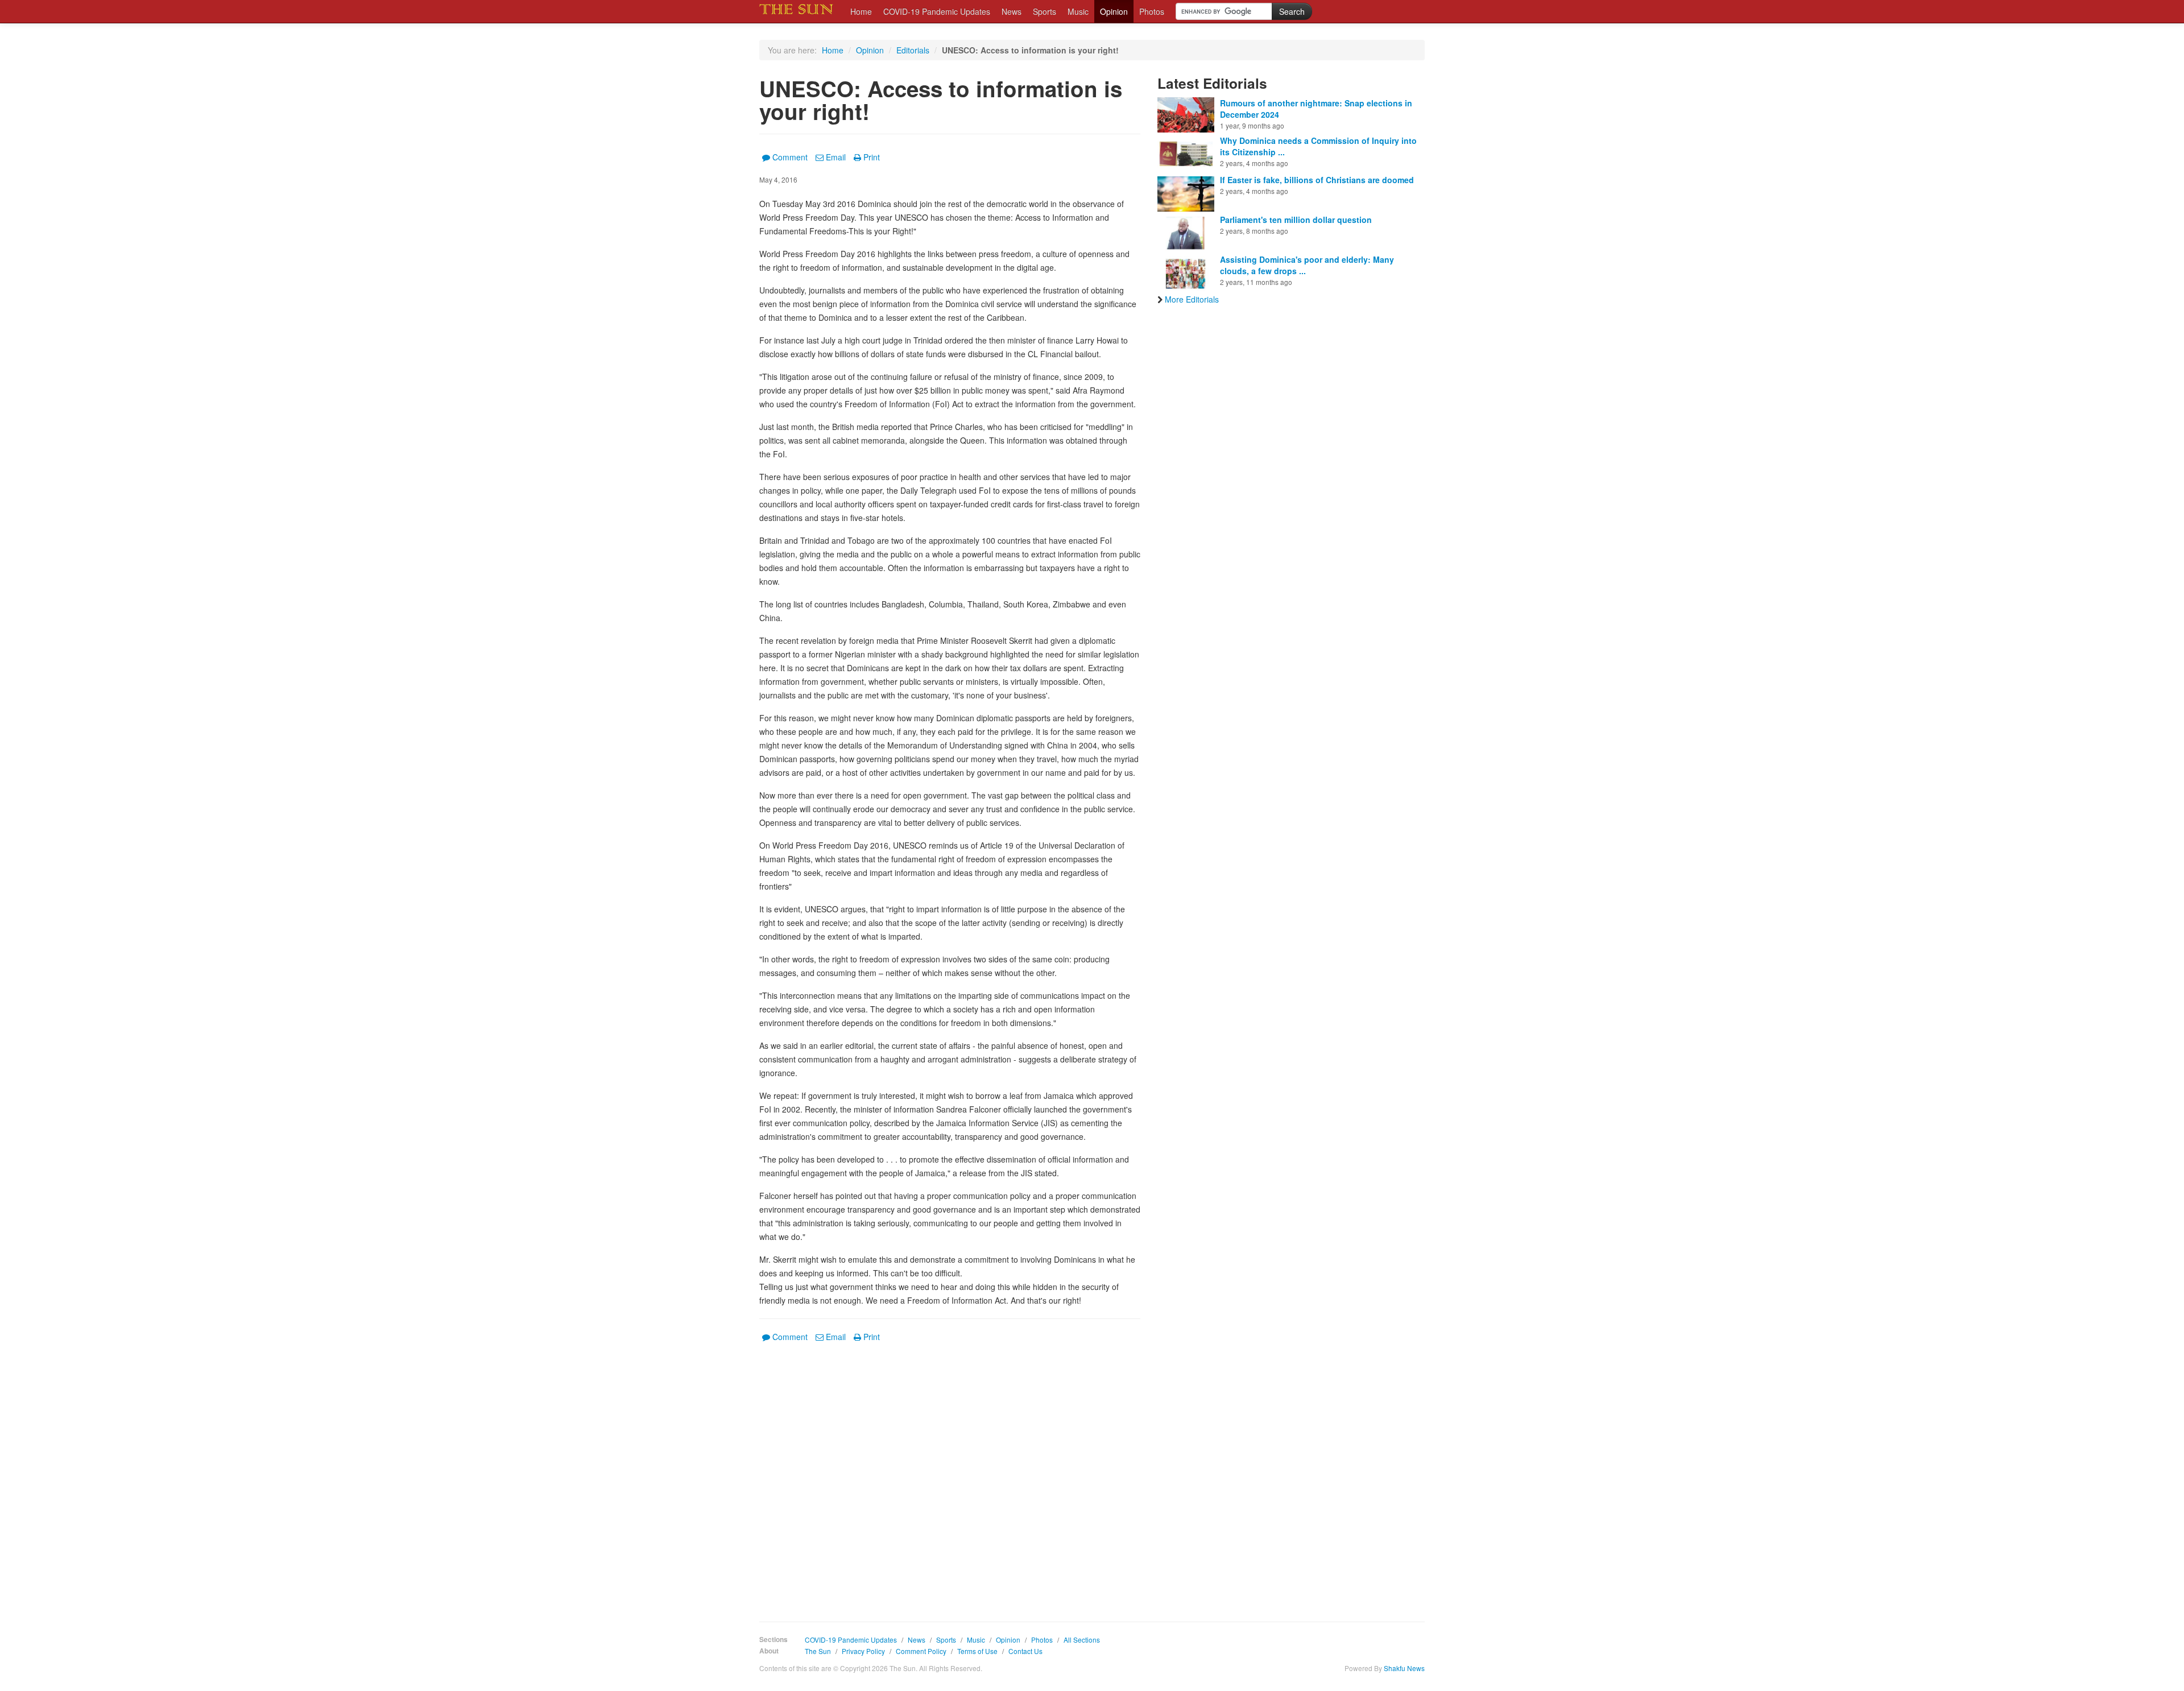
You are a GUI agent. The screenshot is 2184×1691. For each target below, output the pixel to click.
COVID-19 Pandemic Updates (937, 11)
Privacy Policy (863, 1651)
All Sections (1082, 1640)
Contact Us (1025, 1651)
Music (1078, 11)
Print (872, 157)
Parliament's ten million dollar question (1296, 220)
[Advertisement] (950, 1474)
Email (836, 157)
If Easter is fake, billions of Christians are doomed (1317, 180)
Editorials (913, 50)
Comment (790, 157)
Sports (1045, 11)
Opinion (1114, 11)
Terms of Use (977, 1651)
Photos (1152, 11)
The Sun (818, 1651)
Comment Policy (921, 1651)
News (1012, 11)
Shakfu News (1404, 1668)
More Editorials (1192, 299)
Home (861, 11)
